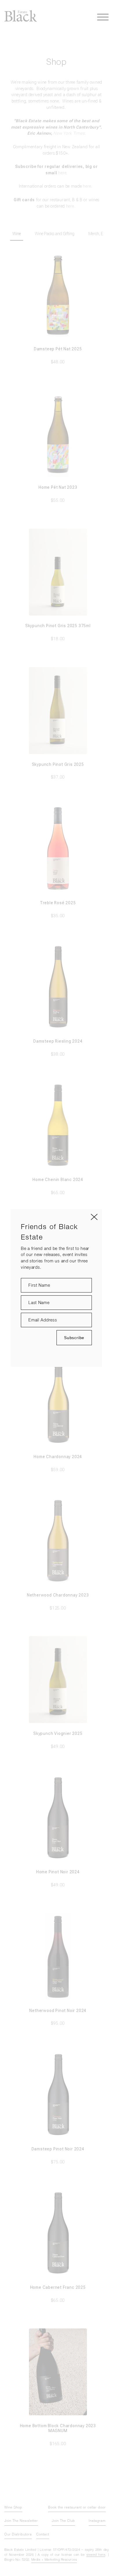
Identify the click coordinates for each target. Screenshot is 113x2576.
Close (94, 1217)
